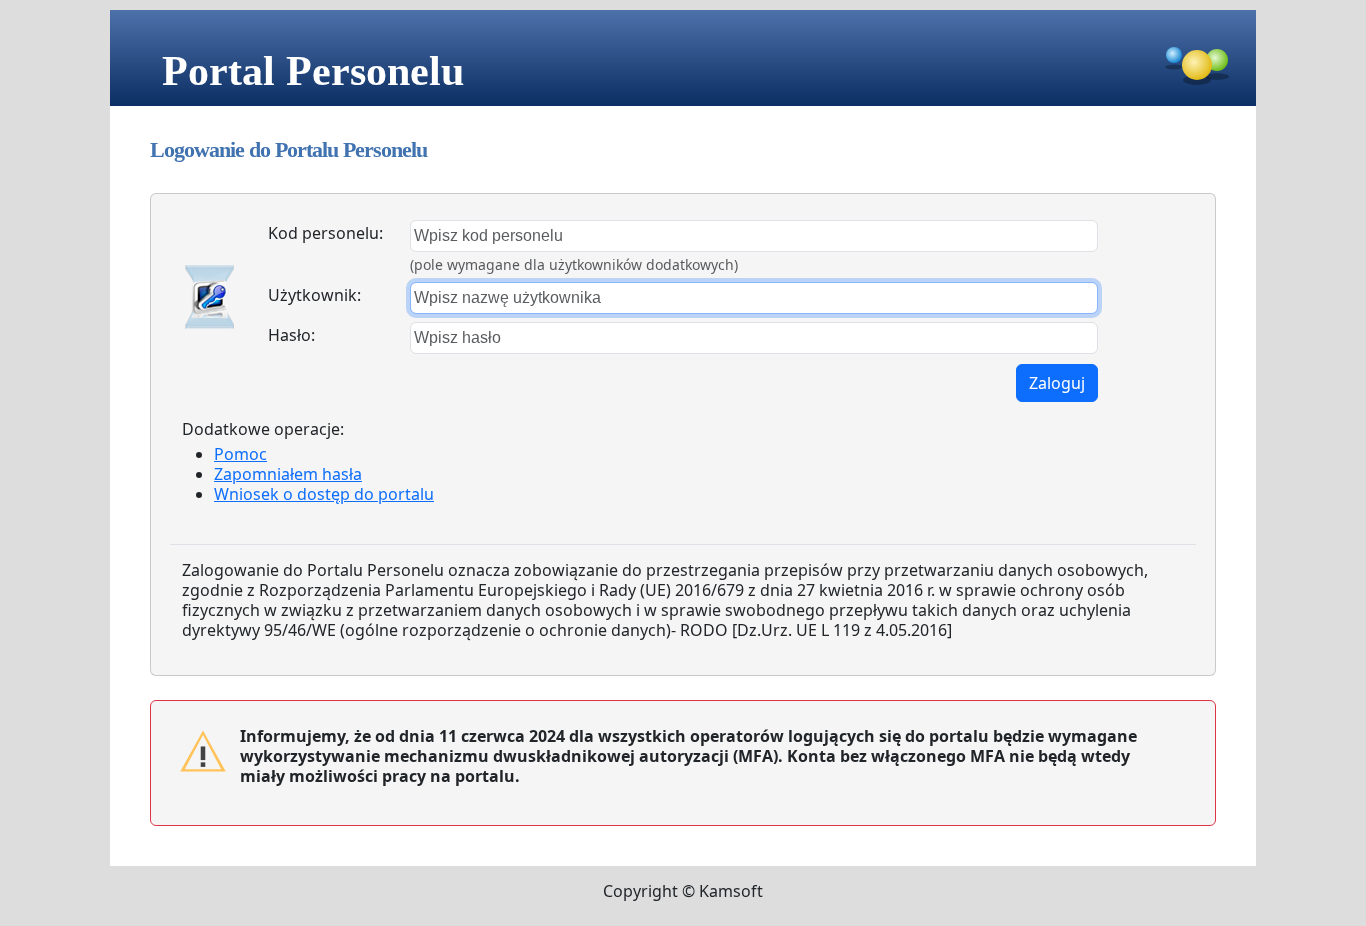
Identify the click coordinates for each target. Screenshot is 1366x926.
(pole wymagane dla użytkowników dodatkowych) (574, 265)
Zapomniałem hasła (288, 474)
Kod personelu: (325, 233)
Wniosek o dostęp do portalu (324, 494)
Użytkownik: (314, 295)
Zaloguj (1057, 383)
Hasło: (291, 335)
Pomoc (240, 454)
